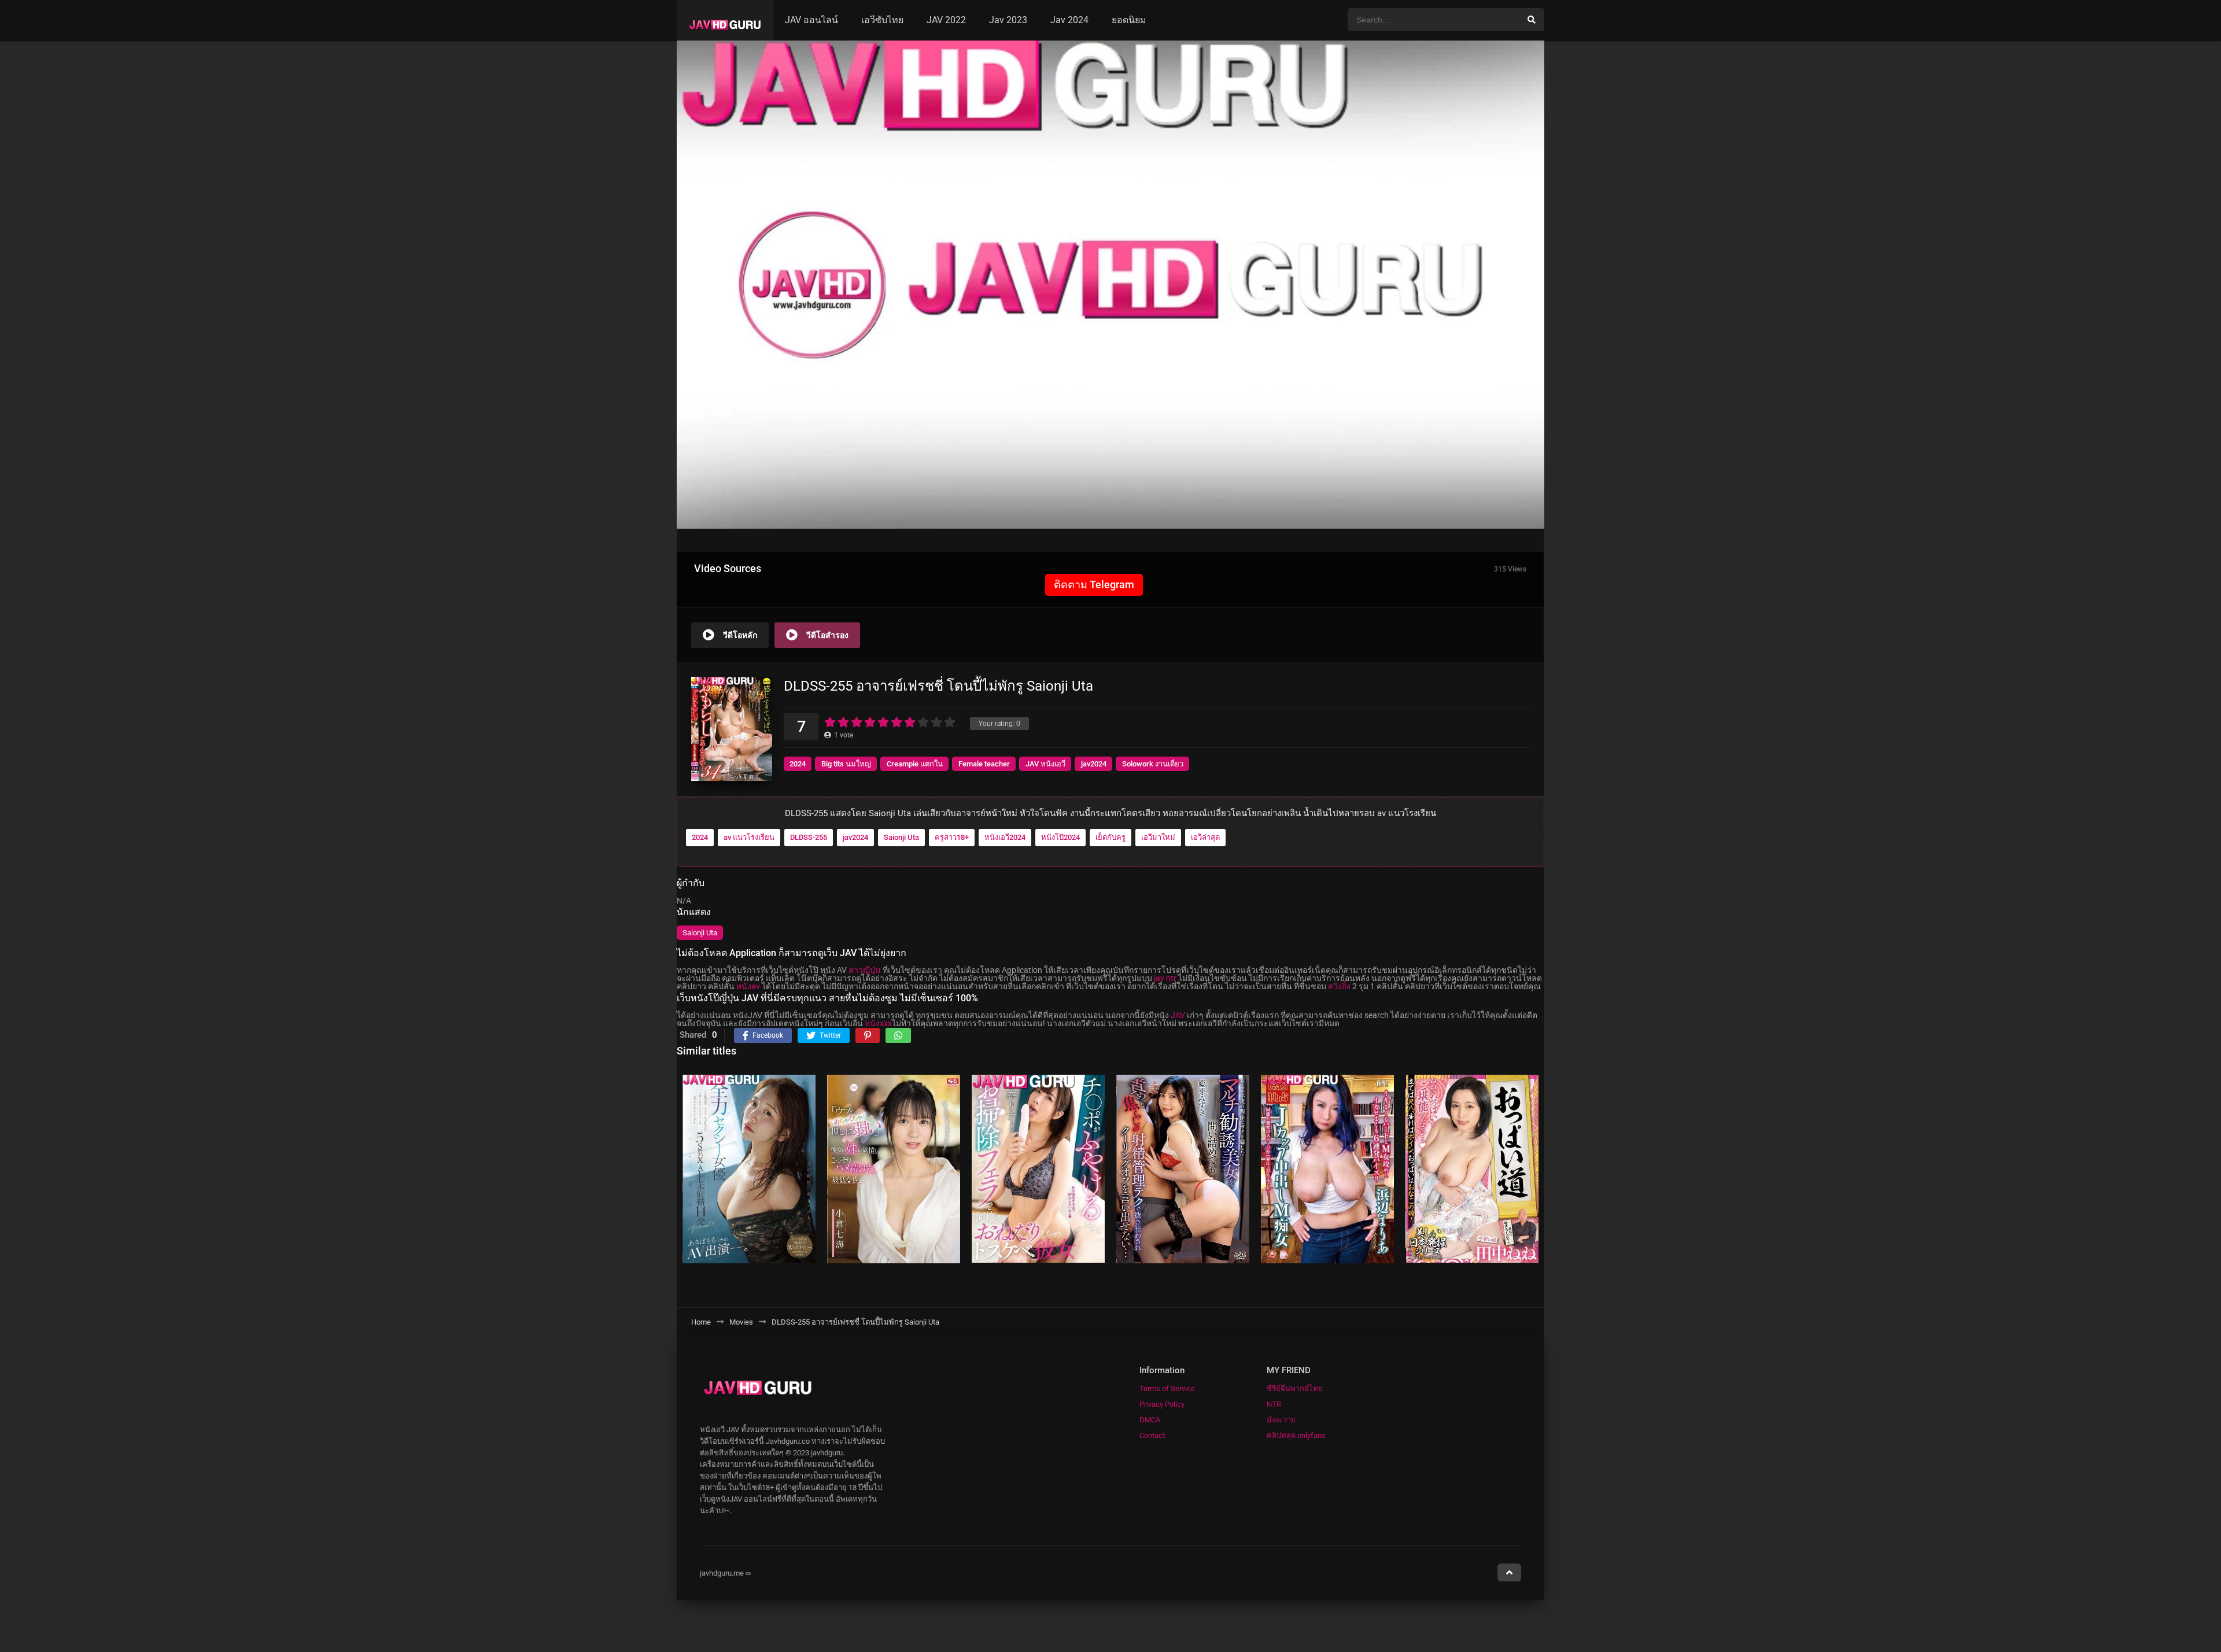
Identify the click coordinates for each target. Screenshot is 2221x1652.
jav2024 (1094, 764)
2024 (798, 764)
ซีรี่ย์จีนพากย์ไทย (1295, 1389)
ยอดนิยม (1129, 20)
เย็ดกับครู (1110, 837)
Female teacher (984, 764)
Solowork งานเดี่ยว (1153, 764)
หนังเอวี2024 (1005, 837)
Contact (1152, 1435)
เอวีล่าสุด (1205, 837)
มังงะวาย (1281, 1420)
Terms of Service (1167, 1389)
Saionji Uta (901, 837)
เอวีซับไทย (882, 20)
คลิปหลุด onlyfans (1296, 1435)
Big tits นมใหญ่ (846, 764)
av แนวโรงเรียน (749, 837)
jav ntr (1165, 978)
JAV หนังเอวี (1045, 764)
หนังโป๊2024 (1060, 837)
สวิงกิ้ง (1339, 986)
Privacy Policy (1162, 1404)
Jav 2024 (1069, 20)
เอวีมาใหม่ (1158, 837)
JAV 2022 (946, 20)
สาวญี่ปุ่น (865, 970)
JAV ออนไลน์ (811, 20)
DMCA (1150, 1420)
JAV (1178, 1015)
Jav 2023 (1008, 20)
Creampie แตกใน (915, 764)
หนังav (748, 986)
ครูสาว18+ (952, 837)
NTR (1274, 1404)
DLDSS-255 (809, 837)
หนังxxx (878, 1023)
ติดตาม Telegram (1094, 585)
